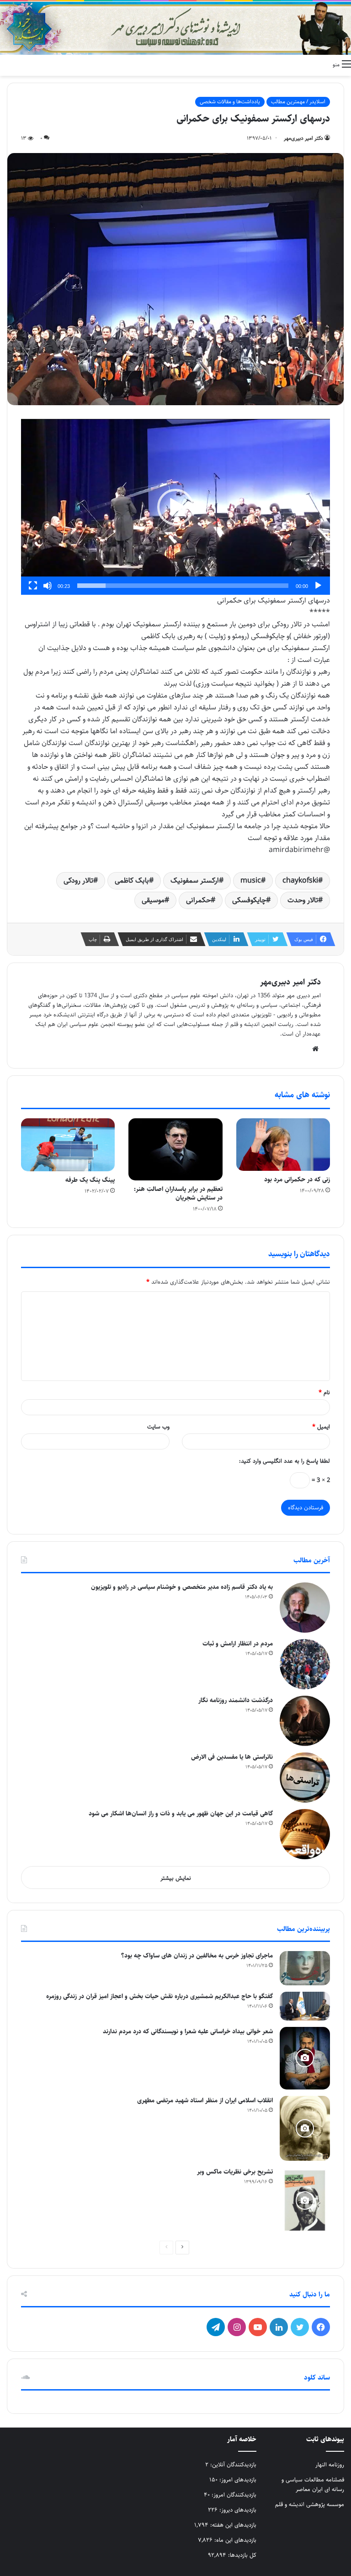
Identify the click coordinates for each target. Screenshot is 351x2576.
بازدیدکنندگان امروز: (233, 2495)
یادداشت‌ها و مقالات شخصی (230, 102)
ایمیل (321, 1427)
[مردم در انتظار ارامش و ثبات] (305, 1664)
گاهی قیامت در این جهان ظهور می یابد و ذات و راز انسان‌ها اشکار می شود (181, 1814)
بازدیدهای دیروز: (237, 2510)
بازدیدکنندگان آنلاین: (232, 2465)
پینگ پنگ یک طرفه (90, 1180)
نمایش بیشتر (176, 1878)
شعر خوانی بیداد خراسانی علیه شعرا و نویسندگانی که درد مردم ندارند (188, 2031)
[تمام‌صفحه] (33, 586)
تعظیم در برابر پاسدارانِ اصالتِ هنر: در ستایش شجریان (178, 1193)
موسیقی (153, 900)
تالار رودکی (78, 881)
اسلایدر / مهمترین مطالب (298, 102)
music (251, 881)
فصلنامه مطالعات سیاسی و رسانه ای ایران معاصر (313, 2484)
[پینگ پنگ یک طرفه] (68, 1145)
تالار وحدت (303, 900)
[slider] (183, 586)
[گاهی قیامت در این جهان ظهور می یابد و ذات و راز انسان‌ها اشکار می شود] (305, 1834)
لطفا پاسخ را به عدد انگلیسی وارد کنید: (285, 1461)
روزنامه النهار (330, 2465)
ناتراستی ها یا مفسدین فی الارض (232, 1757)
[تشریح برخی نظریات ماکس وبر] (305, 2200)
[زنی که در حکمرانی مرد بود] (283, 1145)
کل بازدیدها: (241, 2555)
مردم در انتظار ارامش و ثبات (238, 1644)
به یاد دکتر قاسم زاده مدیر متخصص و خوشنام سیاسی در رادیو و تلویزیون (182, 1587)
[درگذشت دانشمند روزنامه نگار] (305, 1721)
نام (324, 1392)
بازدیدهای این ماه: (234, 2540)
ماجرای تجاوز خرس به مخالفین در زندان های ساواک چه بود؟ (197, 1956)
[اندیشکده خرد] (175, 28)
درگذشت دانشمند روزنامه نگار (236, 1700)
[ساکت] (48, 586)
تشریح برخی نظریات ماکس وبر (235, 2172)
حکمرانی (198, 900)
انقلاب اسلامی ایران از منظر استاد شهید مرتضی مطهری (205, 2100)
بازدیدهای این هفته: (232, 2525)
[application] (175, 507)
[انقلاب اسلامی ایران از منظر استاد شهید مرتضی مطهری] (305, 2128)
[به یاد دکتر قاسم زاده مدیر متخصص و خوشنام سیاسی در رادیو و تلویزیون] (305, 1608)
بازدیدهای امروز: (237, 2480)
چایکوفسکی (249, 900)
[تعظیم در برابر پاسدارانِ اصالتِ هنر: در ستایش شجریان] (175, 1150)
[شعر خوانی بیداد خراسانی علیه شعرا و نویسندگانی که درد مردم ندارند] (305, 2058)
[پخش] (318, 586)
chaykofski (300, 881)
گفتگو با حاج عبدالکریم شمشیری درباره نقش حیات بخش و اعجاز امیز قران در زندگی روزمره (160, 1996)
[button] (175, 507)
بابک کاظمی (132, 881)
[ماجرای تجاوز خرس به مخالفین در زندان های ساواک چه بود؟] (305, 1968)
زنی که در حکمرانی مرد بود (297, 1180)
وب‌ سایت (158, 1427)
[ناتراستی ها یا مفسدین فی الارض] (305, 1777)
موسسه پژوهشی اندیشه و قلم (310, 2504)
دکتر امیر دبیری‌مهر (303, 138)
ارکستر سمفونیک (195, 881)
